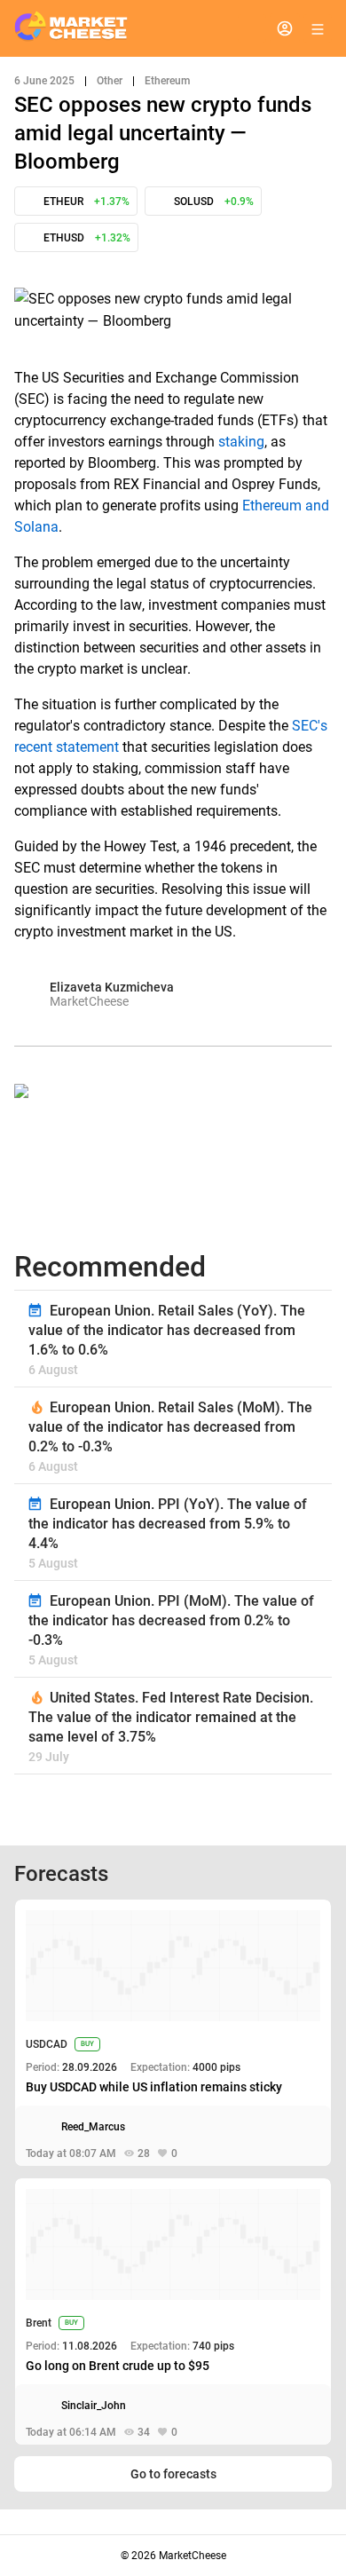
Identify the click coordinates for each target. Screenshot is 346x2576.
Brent (39, 2323)
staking (241, 442)
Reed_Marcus (93, 2127)
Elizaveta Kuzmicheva (112, 987)
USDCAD (47, 2044)
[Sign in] (285, 28)
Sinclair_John (94, 2406)
